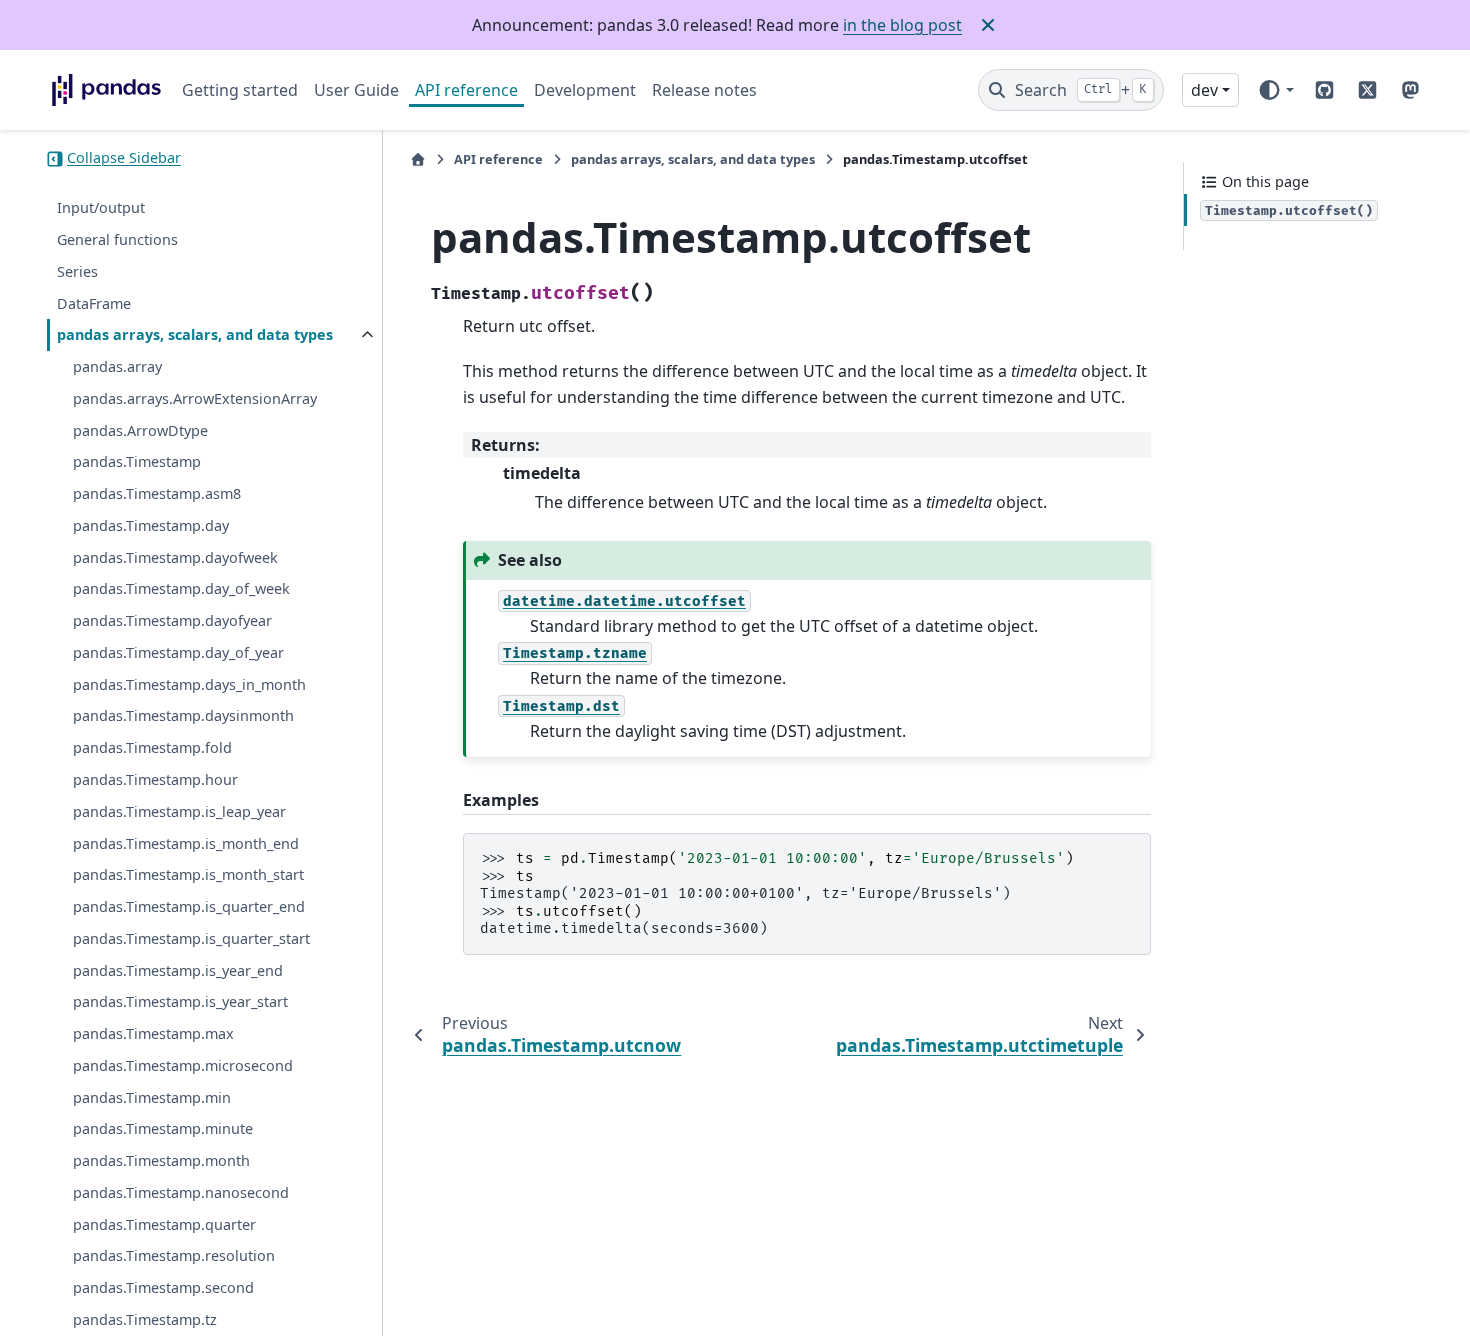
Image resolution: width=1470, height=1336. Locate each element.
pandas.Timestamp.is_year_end (178, 970)
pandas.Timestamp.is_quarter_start (191, 938)
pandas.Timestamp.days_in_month (189, 684)
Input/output (101, 208)
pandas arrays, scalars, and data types (195, 335)
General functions (117, 239)
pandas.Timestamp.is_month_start (188, 875)
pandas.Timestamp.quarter (164, 1224)
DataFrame (94, 303)
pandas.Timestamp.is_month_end (186, 843)
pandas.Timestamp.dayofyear (172, 621)
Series (77, 271)
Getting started (240, 90)
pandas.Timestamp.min (152, 1097)
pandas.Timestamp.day (151, 525)
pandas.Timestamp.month (161, 1161)
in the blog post (902, 25)
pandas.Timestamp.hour (155, 779)
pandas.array (117, 366)
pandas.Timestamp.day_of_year (178, 652)
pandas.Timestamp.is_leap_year (179, 811)
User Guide (356, 90)
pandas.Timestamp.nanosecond (181, 1192)
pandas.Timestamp (137, 462)
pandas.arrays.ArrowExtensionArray (195, 398)
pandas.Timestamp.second (163, 1288)
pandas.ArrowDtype (140, 430)
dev (1204, 90)
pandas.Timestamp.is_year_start (180, 1002)
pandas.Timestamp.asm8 (157, 494)
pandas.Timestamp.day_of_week (181, 589)
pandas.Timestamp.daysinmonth (183, 716)
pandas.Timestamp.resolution (174, 1256)
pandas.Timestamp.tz (145, 1319)
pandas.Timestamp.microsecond (183, 1065)
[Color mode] (1275, 90)
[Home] (418, 159)
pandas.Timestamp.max (153, 1034)
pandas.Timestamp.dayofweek (175, 557)
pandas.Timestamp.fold (152, 748)
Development (585, 90)
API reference (466, 90)
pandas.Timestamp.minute (163, 1129)
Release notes (704, 90)
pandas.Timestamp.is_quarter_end (189, 906)
